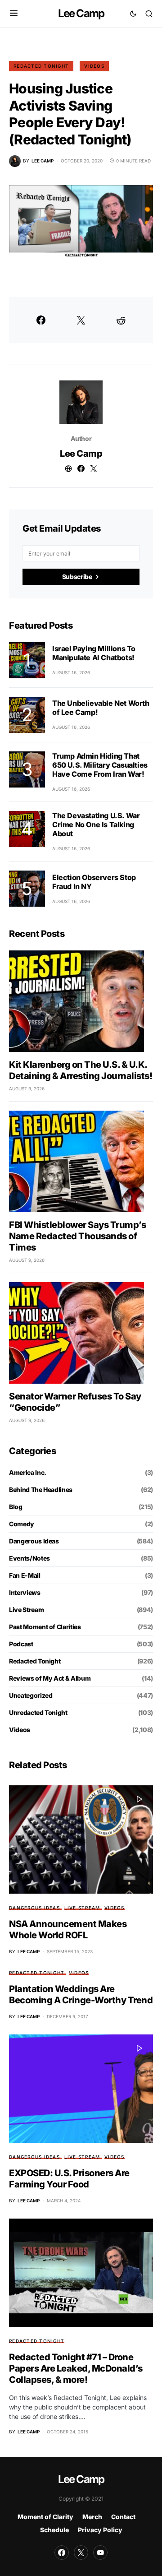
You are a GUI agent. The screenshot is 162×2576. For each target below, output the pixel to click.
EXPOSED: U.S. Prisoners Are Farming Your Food (69, 2179)
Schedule (54, 2530)
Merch (92, 2517)
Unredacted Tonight (38, 1712)
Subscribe (77, 577)
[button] (14, 14)
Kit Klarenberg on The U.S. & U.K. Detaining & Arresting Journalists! (81, 1070)
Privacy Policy (100, 2530)
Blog (16, 1507)
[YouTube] (100, 2553)
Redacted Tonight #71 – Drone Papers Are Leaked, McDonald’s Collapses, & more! (76, 2368)
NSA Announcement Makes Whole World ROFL (68, 1930)
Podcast (21, 1644)
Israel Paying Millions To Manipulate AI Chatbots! (94, 653)
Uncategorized (31, 1695)
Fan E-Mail (25, 1575)
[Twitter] (81, 2553)
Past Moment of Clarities (45, 1627)
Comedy (22, 1524)
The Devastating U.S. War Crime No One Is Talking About (96, 825)
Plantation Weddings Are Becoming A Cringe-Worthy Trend (81, 1995)
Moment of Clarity (45, 2517)
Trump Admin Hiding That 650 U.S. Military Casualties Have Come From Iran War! (100, 765)
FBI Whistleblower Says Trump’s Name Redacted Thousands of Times (77, 1236)
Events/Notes (29, 1558)
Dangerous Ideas (34, 1541)
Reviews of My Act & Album (50, 1678)
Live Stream (26, 1610)
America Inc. (28, 1472)
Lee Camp (81, 13)
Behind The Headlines (41, 1490)
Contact (123, 2517)
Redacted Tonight (41, 66)
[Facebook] (62, 2553)
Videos (94, 66)
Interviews (25, 1592)
